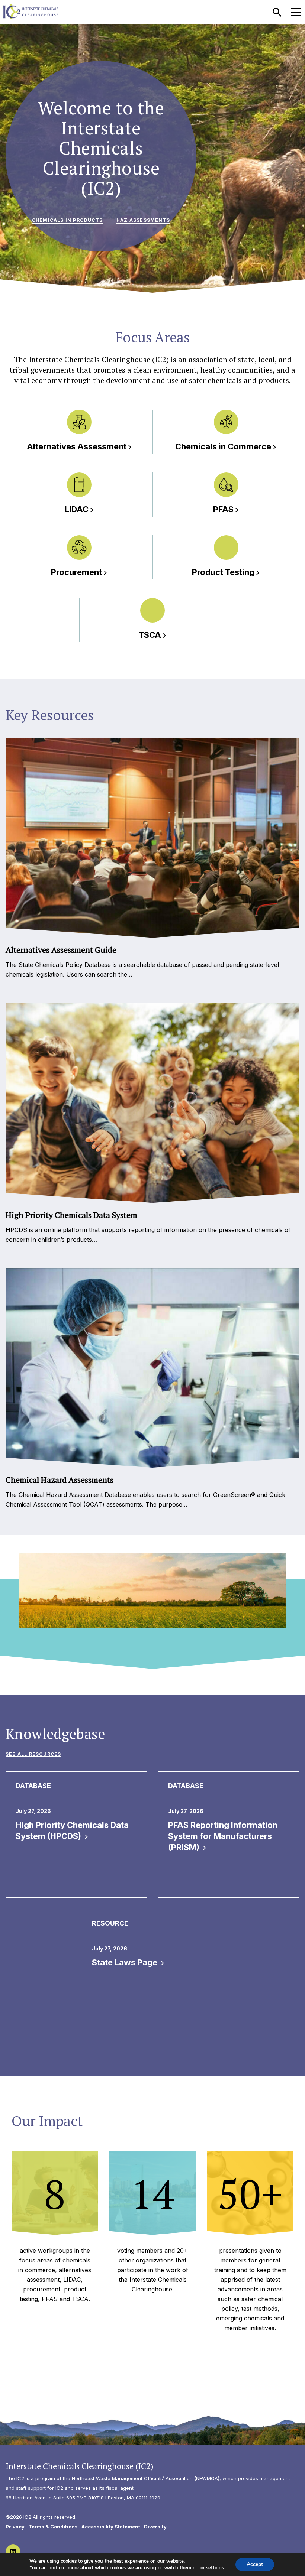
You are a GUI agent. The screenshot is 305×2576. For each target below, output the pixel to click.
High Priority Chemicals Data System (72, 1831)
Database (33, 1786)
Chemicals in (223, 446)
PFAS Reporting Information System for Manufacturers (223, 1836)
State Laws (126, 1962)
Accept (255, 2564)
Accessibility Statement (111, 2527)
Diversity (155, 2527)
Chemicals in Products (67, 220)
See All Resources (33, 1754)
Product (223, 572)
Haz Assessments (143, 220)
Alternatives (77, 446)
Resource (110, 1923)
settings (215, 2568)
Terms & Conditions (53, 2527)
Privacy (15, 2527)
